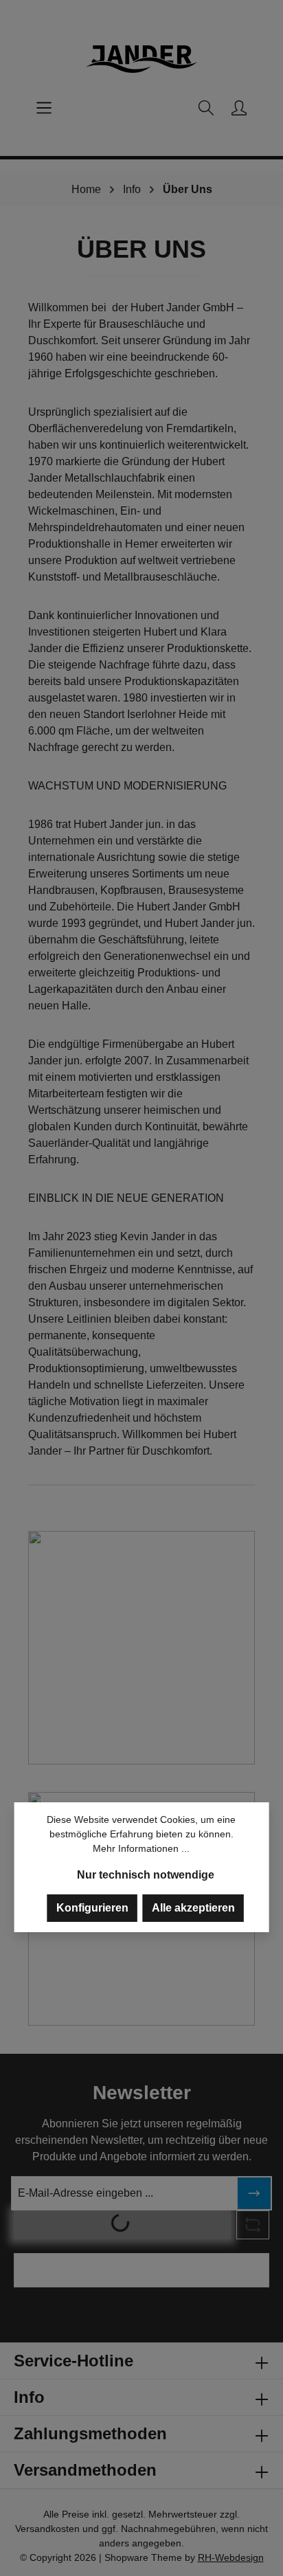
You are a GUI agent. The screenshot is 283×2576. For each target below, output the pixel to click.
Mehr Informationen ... (141, 1848)
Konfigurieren (92, 1908)
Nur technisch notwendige (146, 1875)
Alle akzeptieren (193, 1908)
